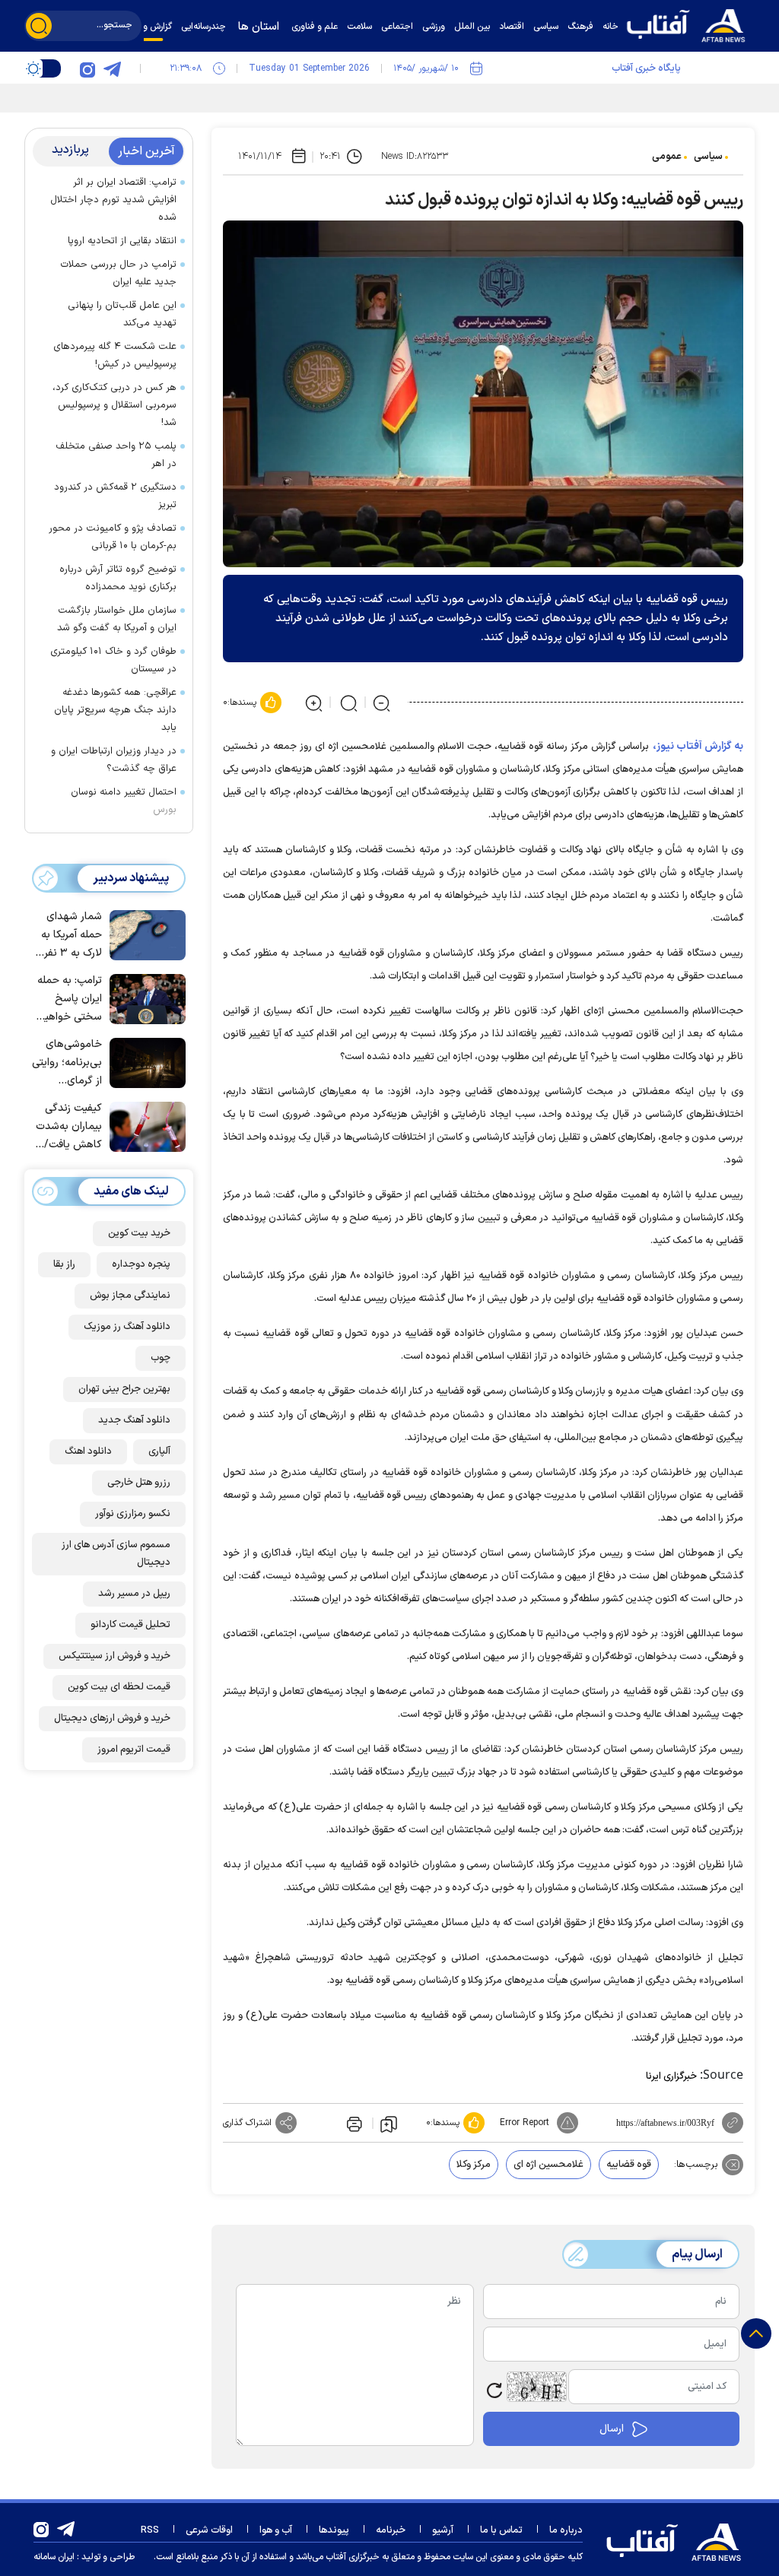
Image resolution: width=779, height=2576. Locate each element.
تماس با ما (501, 2530)
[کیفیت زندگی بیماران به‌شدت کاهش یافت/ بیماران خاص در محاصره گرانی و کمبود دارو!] (144, 1125)
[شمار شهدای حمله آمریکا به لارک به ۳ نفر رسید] (144, 934)
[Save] (389, 2124)
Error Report (525, 2123)
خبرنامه (391, 2530)
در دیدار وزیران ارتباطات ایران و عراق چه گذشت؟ (114, 760)
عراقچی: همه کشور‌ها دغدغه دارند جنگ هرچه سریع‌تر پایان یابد (115, 710)
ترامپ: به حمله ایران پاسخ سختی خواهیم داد (70, 999)
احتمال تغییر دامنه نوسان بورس (124, 801)
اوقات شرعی (209, 2530)
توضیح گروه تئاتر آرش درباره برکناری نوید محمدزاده (118, 578)
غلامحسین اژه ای (548, 2165)
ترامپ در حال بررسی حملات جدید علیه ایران (118, 273)
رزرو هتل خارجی (139, 1483)
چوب (161, 1358)
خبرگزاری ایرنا (671, 2076)
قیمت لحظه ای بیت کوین (119, 1687)
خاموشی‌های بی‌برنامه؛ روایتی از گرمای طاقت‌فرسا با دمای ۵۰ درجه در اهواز (67, 1063)
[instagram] (87, 68)
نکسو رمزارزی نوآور (133, 1514)
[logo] (690, 24)
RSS (150, 2530)
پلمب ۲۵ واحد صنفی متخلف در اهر (116, 455)
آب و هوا (276, 2530)
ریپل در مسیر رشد (134, 1594)
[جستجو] (39, 26)
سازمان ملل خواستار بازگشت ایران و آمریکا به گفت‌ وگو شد (117, 619)
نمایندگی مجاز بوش (130, 1296)
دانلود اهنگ (88, 1451)
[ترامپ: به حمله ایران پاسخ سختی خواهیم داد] (144, 998)
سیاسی (708, 157)
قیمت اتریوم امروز (134, 1750)
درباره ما (566, 2530)
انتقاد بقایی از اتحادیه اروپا (122, 241)
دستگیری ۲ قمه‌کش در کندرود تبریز (115, 496)
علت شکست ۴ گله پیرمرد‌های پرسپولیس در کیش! (115, 355)
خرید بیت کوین (139, 1233)
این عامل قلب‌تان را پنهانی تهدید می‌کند (122, 314)
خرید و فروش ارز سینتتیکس (114, 1656)
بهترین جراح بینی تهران (124, 1389)
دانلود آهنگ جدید (134, 1420)
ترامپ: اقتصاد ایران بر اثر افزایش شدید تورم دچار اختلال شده (113, 200)
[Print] (353, 2123)
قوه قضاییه (629, 2165)
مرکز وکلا (474, 2165)
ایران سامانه (54, 2557)
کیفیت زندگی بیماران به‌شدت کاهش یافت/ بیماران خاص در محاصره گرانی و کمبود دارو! (69, 1127)
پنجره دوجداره (141, 1264)
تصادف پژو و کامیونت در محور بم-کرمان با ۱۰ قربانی (113, 537)
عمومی (667, 157)
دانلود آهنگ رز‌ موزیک (127, 1327)
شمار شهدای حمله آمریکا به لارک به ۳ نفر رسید (72, 936)
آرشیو (443, 2530)
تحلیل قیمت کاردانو (130, 1625)
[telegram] (112, 68)
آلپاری (159, 1451)
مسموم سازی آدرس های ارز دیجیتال (116, 1554)
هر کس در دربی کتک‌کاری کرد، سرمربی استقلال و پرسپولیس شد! (114, 405)
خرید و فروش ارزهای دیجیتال (112, 1718)
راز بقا (64, 1264)
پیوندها (334, 2530)
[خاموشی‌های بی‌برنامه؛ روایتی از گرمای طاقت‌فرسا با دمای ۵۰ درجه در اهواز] (144, 1061)
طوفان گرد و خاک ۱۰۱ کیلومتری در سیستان (113, 660)
